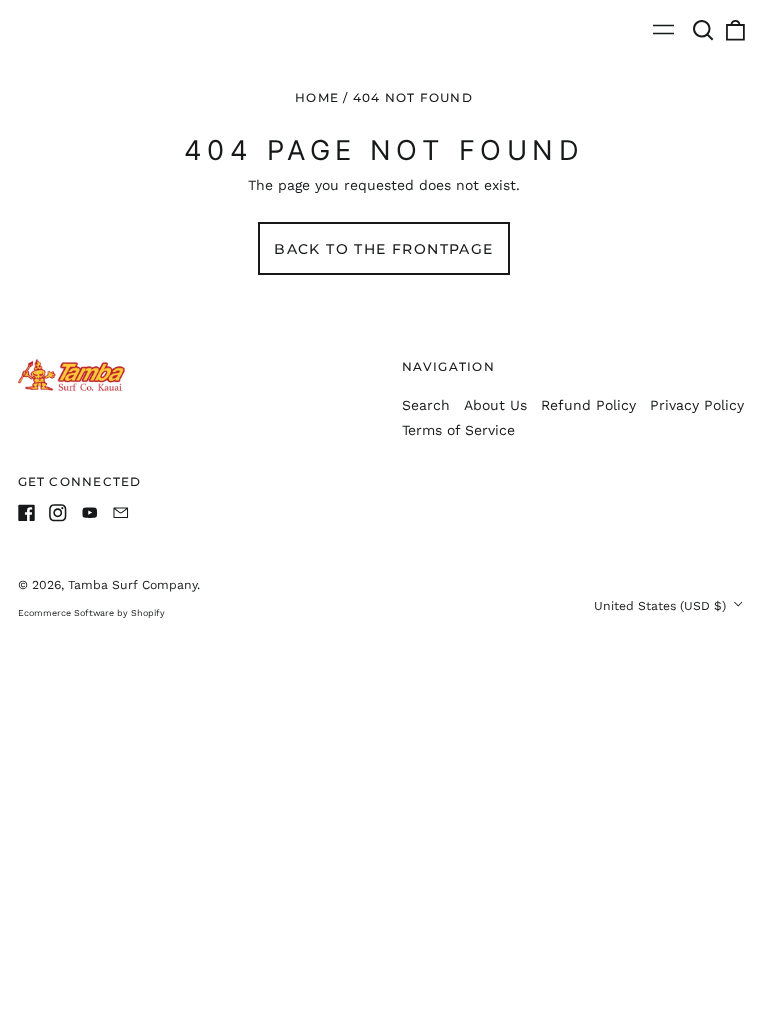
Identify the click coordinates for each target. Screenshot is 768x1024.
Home (317, 97)
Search (426, 405)
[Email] (121, 513)
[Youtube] (90, 513)
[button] (704, 30)
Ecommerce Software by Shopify (91, 613)
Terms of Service (458, 430)
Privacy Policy (697, 405)
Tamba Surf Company (132, 585)
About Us (495, 405)
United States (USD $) (662, 606)
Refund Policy (588, 405)
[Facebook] (27, 513)
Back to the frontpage (383, 249)
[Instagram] (58, 513)
